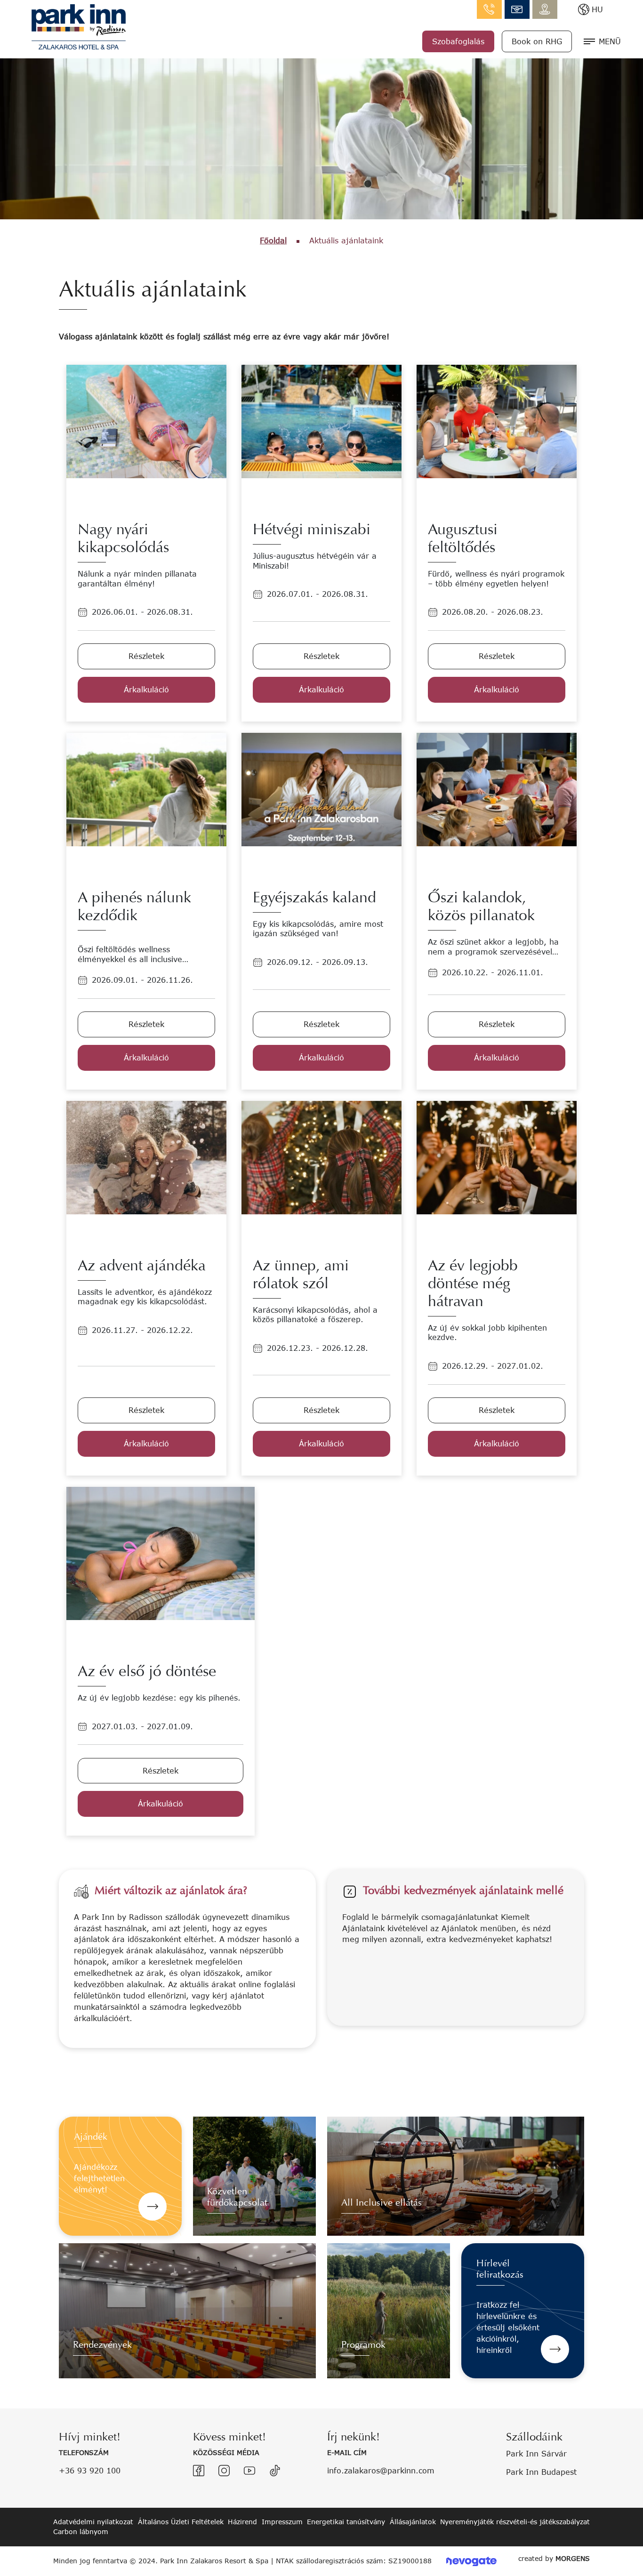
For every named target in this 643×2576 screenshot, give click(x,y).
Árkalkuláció (146, 689)
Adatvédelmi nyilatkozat (93, 2522)
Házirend (242, 2522)
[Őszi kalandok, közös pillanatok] (497, 789)
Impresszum (282, 2522)
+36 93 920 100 (90, 2470)
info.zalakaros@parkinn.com (517, 9)
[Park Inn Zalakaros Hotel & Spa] (79, 26)
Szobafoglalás (458, 41)
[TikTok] (275, 2471)
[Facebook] (199, 2471)
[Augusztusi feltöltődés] (497, 421)
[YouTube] (249, 2471)
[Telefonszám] (489, 9)
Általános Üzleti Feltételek (181, 2522)
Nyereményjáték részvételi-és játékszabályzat (515, 2522)
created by (554, 2558)
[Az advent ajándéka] (146, 1157)
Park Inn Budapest (541, 2472)
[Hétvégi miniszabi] (321, 421)
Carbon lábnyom (81, 2532)
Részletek (146, 656)
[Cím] (545, 9)
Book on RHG (537, 41)
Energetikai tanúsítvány (346, 2522)
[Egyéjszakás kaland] (321, 789)
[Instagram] (224, 2471)
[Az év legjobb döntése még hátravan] (497, 1157)
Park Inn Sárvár (536, 2453)
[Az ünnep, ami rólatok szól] (321, 1157)
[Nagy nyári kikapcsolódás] (146, 421)
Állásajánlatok (413, 2522)
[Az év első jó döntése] (161, 1553)
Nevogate (471, 2561)
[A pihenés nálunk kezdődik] (146, 789)
